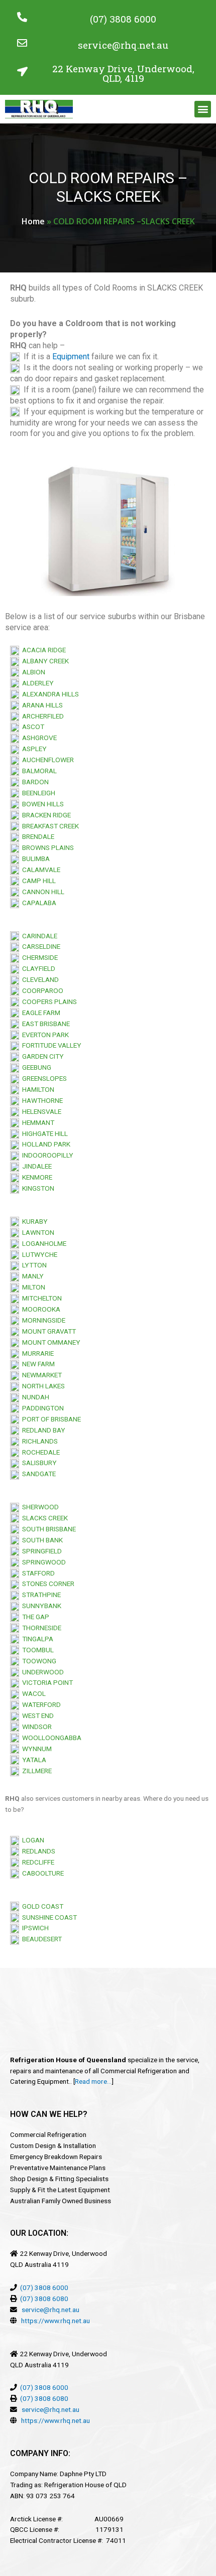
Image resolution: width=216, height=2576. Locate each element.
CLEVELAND (39, 979)
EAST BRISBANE (44, 1024)
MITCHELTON (40, 1298)
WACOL (32, 1693)
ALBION (32, 672)
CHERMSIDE (38, 957)
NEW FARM (37, 1364)
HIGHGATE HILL (43, 1133)
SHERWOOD (39, 1507)
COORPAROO (41, 990)
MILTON (32, 1287)
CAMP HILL (37, 881)
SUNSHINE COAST (48, 1917)
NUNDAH (34, 1397)
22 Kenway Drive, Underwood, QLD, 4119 (123, 73)
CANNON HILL (42, 892)
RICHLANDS (38, 1441)
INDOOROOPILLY (46, 1155)
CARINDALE (38, 936)
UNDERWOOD (41, 1672)
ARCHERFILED (41, 716)
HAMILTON (37, 1089)
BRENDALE (37, 836)
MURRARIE (36, 1353)
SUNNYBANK (40, 1606)
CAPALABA (38, 903)
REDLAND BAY (42, 1430)
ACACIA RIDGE (42, 650)
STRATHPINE (40, 1595)
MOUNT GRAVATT (47, 1331)
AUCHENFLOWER (46, 760)
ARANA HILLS (41, 705)
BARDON (34, 782)
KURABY (33, 1221)
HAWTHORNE (41, 1100)
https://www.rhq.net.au (56, 2321)
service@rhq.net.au (123, 45)
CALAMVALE (41, 870)
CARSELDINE (40, 946)
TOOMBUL (36, 1650)
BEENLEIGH (37, 793)
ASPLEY (33, 749)
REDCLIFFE (37, 1862)
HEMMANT (37, 1122)
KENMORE (36, 1177)
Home (33, 221)
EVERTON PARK (44, 1035)
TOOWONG (38, 1661)
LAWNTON (37, 1232)
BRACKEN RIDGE (45, 815)
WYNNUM (35, 1749)
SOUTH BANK (41, 1540)
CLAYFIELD (37, 968)
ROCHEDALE (39, 1452)
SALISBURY (38, 1463)
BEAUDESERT (40, 1939)
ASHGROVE (38, 738)
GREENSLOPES (43, 1078)
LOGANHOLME (43, 1243)
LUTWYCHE (38, 1254)
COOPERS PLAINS (48, 1001)
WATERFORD (40, 1704)
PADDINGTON (41, 1408)
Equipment (71, 356)
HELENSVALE (40, 1111)
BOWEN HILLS (41, 804)
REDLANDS (37, 1851)
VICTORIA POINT (46, 1682)
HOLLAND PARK (45, 1144)
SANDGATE (37, 1474)
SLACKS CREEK (43, 1518)
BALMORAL (38, 771)
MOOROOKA (40, 1309)
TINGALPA (36, 1639)
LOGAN (32, 1840)
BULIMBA (34, 858)
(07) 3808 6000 (123, 19)
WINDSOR (35, 1727)
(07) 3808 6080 (44, 2299)
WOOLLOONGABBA (50, 1738)
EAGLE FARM (40, 1013)
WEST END (36, 1715)
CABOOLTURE (41, 1873)
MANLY (31, 1276)
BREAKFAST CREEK (49, 826)
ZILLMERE (35, 1771)
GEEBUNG (35, 1067)
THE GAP (34, 1617)
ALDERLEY (36, 683)
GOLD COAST (41, 1906)
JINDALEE (35, 1166)
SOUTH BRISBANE (47, 1529)
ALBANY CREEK (44, 661)
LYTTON (33, 1265)
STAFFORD (37, 1573)
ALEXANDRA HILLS (49, 694)
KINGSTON (37, 1188)
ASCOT (32, 727)
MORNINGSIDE (42, 1320)
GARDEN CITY (41, 1056)
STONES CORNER (47, 1584)
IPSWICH (34, 1928)
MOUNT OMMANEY (50, 1342)
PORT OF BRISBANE (50, 1419)
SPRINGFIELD (40, 1551)
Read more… (93, 2081)
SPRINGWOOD (42, 1562)
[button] (203, 109)
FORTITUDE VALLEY (50, 1045)
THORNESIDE (40, 1628)
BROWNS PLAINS (46, 847)
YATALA (33, 1760)
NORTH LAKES (42, 1386)
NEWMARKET (40, 1375)
